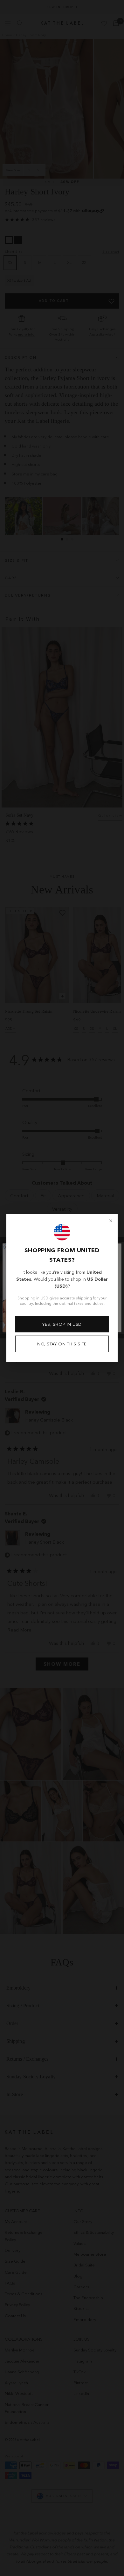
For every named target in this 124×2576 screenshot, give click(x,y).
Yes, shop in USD (62, 1324)
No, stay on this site (62, 1344)
